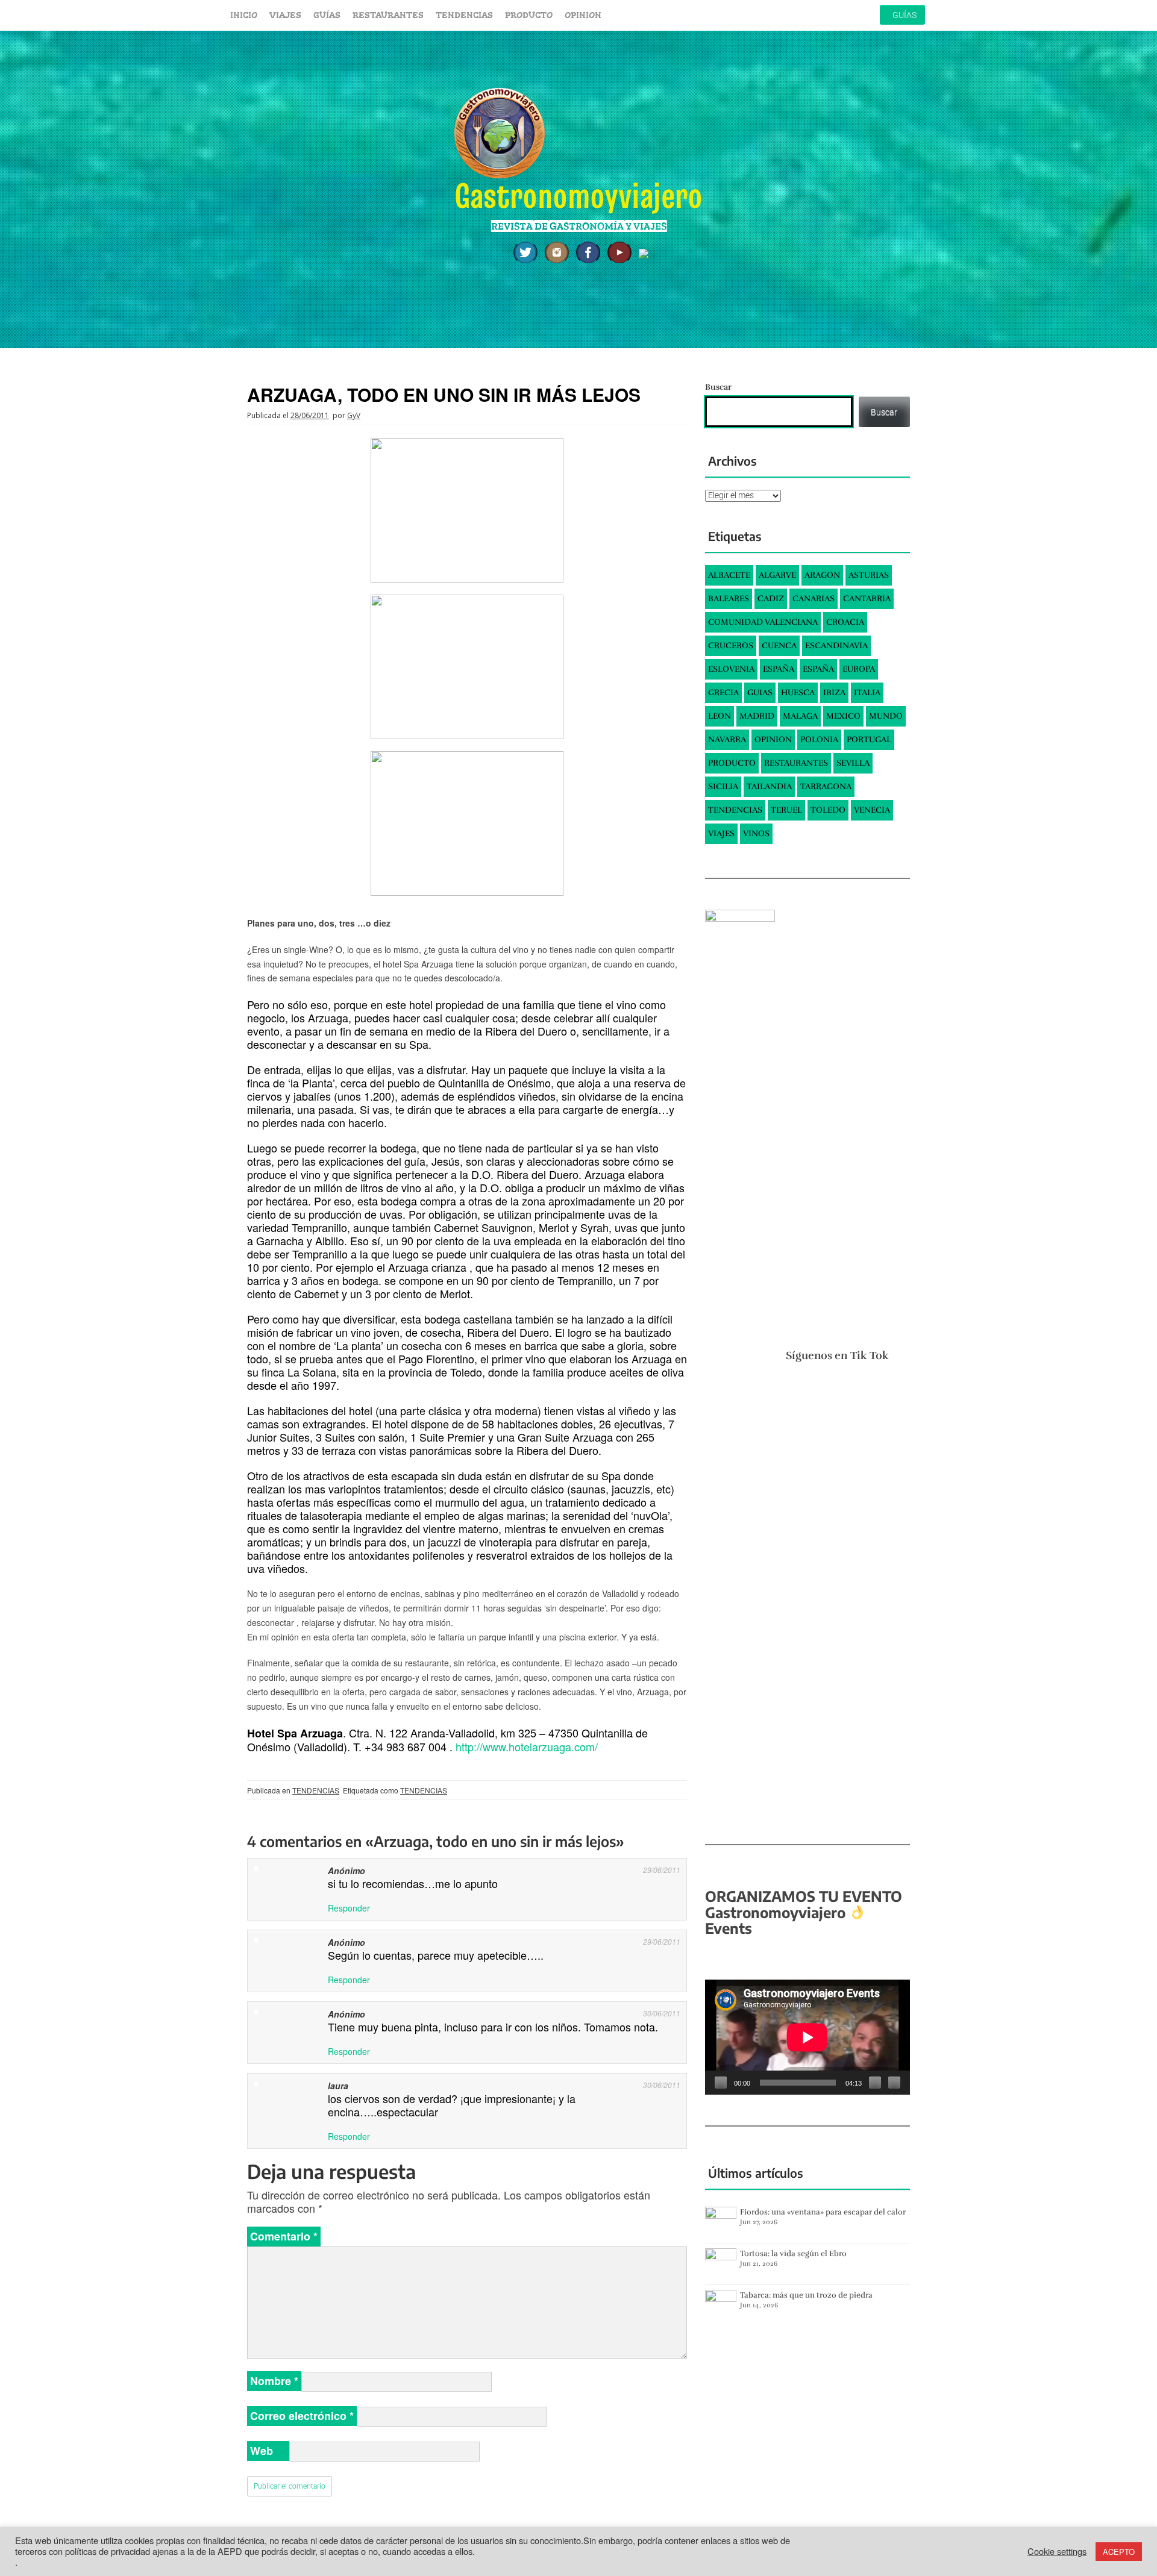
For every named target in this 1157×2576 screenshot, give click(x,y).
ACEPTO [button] (1119, 2552)
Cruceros (731, 646)
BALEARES (729, 599)
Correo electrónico (302, 2416)
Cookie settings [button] (1057, 2551)
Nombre (274, 2381)
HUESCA (798, 692)
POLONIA (819, 739)
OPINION (583, 15)
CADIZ (771, 599)
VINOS (756, 833)
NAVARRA (727, 739)
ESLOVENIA (731, 669)
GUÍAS (327, 15)
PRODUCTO (529, 15)
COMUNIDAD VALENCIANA (763, 622)
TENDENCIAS (464, 15)
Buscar (718, 387)
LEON (720, 716)
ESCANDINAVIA (836, 646)
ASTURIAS (869, 575)
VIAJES (285, 15)
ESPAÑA (779, 669)
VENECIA (872, 810)
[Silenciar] (875, 2083)
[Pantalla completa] (894, 2083)
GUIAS (760, 692)
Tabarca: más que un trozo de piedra (806, 2295)
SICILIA (723, 786)
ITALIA (867, 692)
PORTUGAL (869, 739)
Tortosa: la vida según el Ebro (793, 2254)
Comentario (284, 2236)
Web (262, 2451)
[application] (807, 2037)
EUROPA (859, 669)
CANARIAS (814, 599)
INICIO (244, 15)
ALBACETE (729, 575)
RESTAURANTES (388, 15)
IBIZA (834, 692)
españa (818, 669)
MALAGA (800, 716)
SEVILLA (853, 763)
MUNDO (886, 716)
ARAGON (822, 575)
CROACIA (845, 622)
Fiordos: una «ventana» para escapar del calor (823, 2212)
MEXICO (843, 716)
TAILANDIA (769, 786)
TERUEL (786, 810)
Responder (349, 1908)
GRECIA (723, 692)
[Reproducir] (721, 2083)
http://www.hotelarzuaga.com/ (527, 1746)
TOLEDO (828, 810)
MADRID (757, 716)
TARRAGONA (826, 786)
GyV (354, 415)
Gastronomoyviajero (578, 195)
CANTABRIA (867, 599)
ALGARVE (777, 575)
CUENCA (779, 646)
